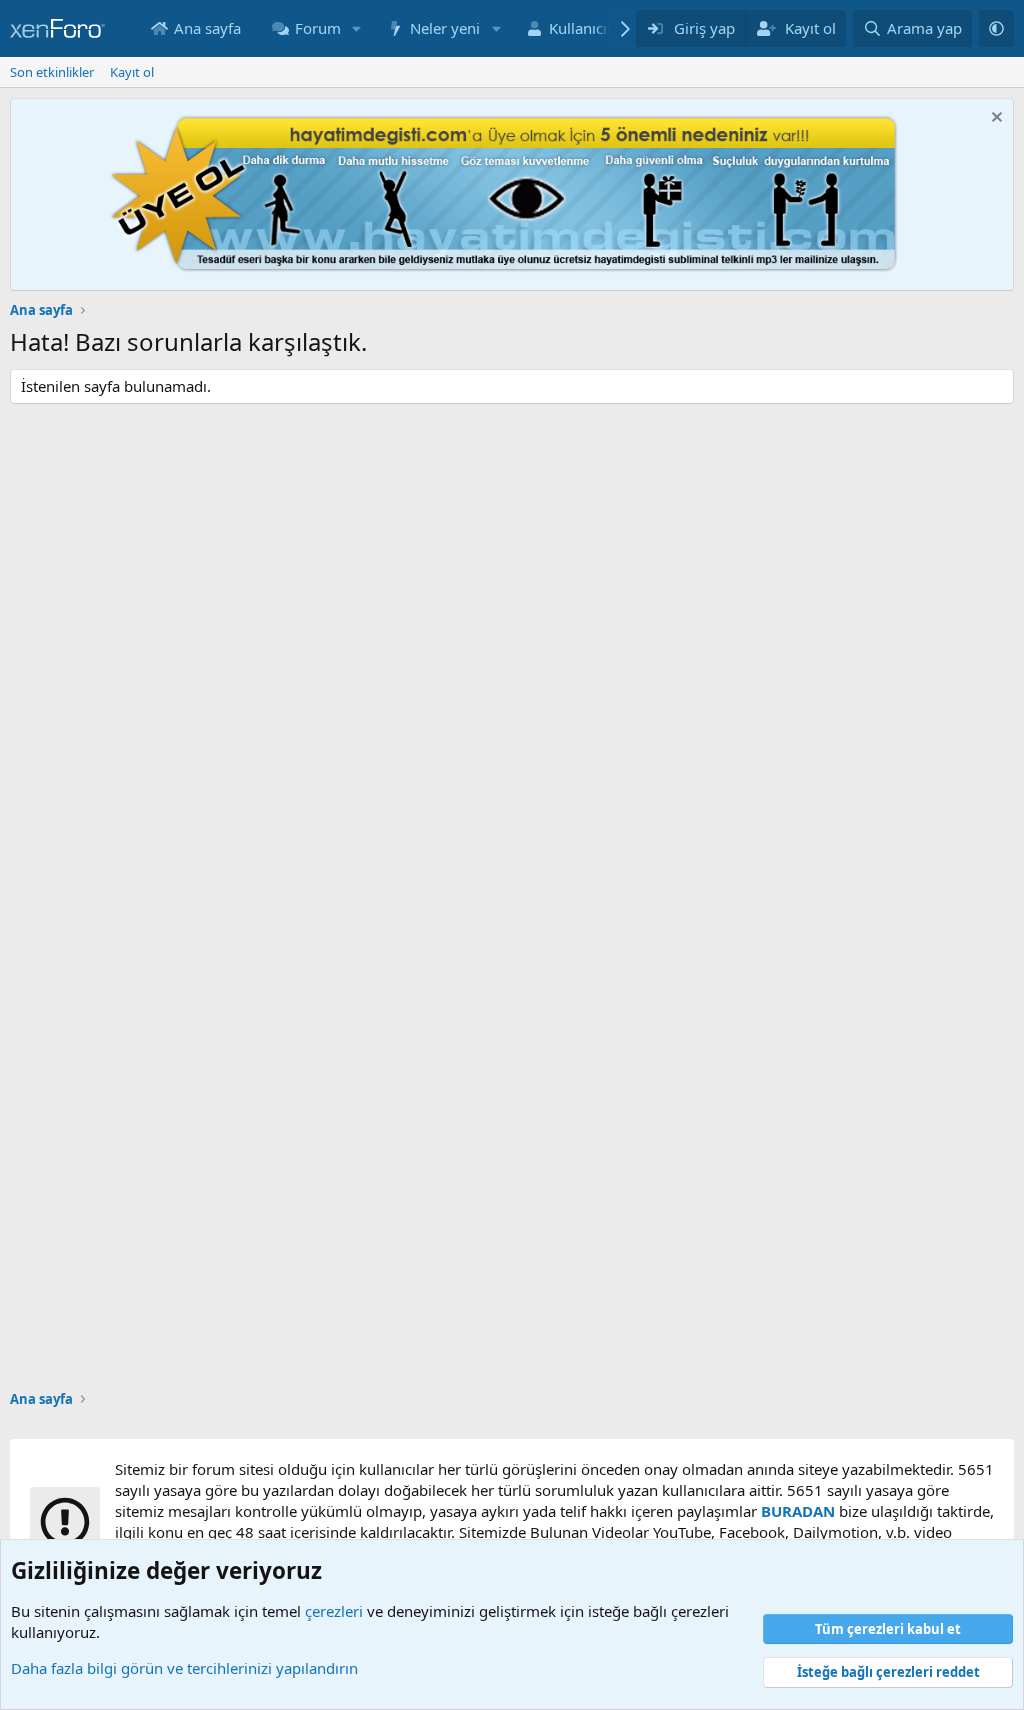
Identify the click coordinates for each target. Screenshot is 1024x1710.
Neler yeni (445, 28)
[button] (357, 28)
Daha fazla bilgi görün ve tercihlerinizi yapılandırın (184, 1668)
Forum (318, 28)
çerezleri (334, 1611)
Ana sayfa (207, 28)
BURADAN (798, 1511)
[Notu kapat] (994, 119)
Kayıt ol (132, 72)
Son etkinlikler (52, 72)
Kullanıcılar (587, 28)
